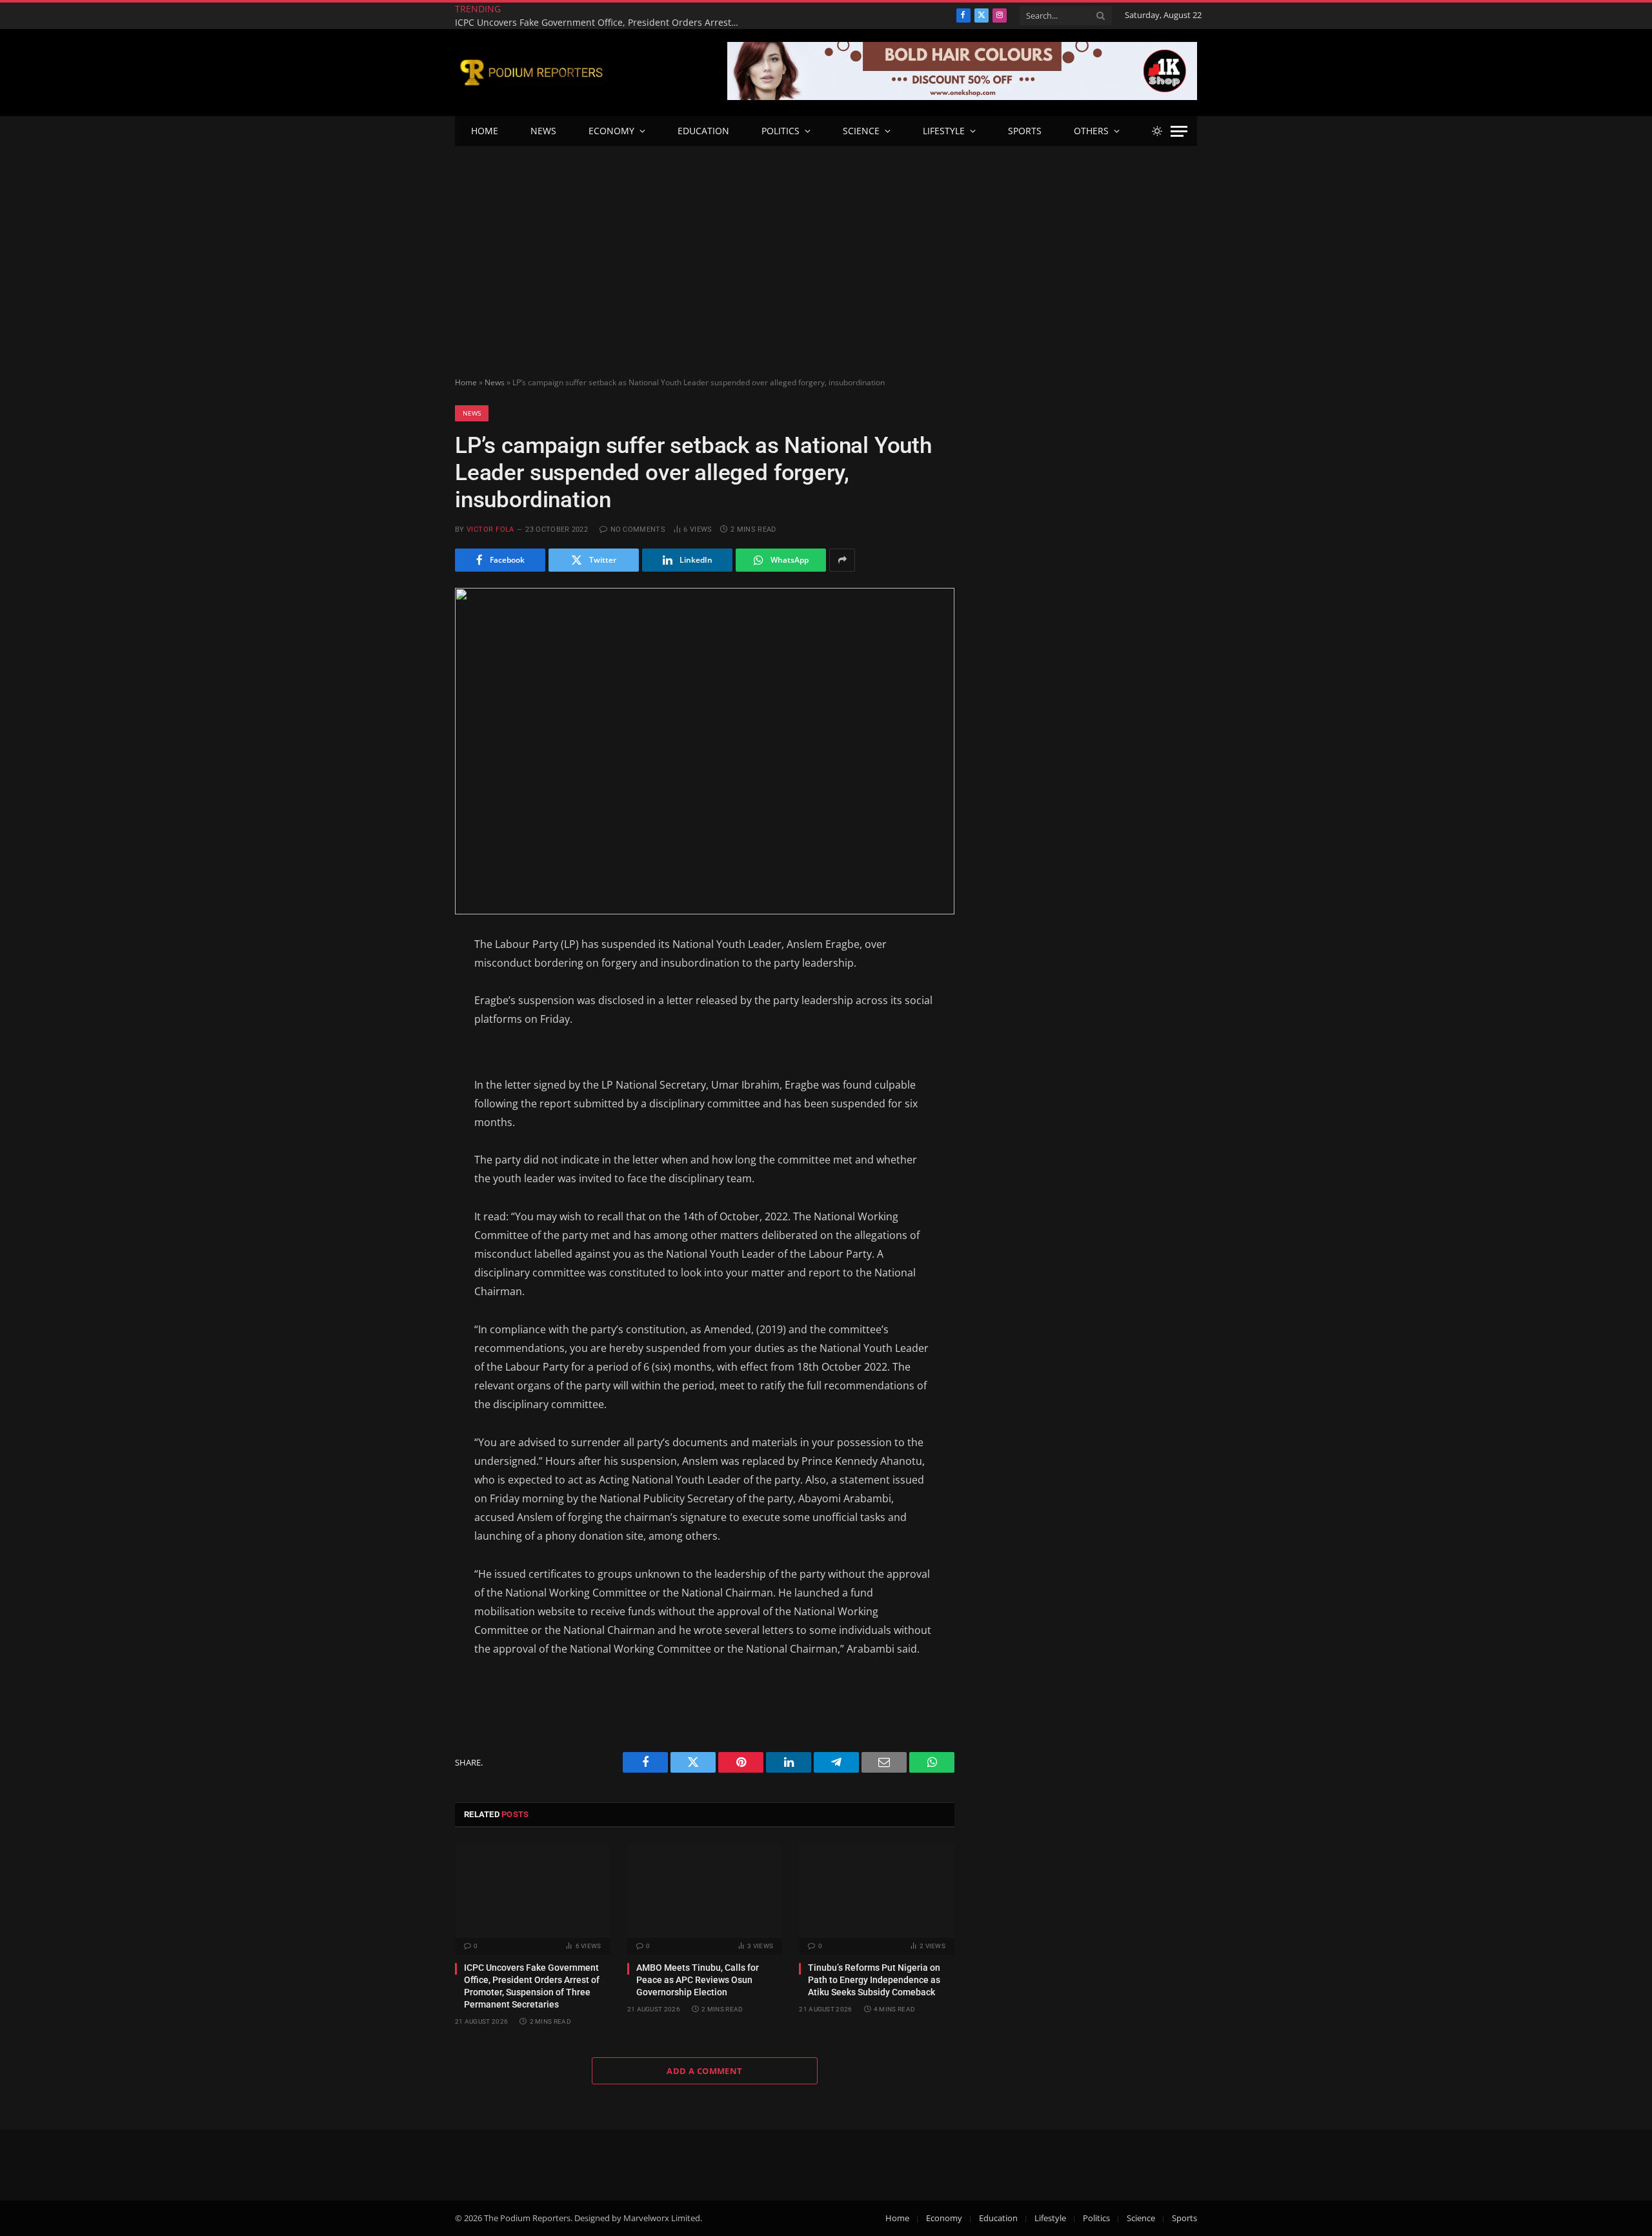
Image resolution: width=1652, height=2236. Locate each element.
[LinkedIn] (409, 1040)
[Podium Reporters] (531, 73)
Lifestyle (944, 131)
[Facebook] (409, 977)
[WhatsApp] (409, 1135)
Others (1091, 131)
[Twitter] (409, 1009)
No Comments (638, 529)
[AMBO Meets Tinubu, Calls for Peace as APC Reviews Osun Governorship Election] (705, 1892)
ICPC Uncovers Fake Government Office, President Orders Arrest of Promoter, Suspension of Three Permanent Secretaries (600, 23)
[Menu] (1179, 131)
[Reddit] (409, 1103)
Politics (781, 131)
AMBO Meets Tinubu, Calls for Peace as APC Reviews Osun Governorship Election (698, 1980)
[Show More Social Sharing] (842, 560)
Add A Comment (704, 2071)
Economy (611, 131)
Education (703, 131)
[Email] (409, 1072)
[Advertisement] (826, 243)
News (543, 131)
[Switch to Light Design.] (1157, 131)
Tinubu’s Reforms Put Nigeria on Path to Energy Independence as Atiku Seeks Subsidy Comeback (874, 1980)
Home (485, 131)
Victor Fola (490, 529)
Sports (1025, 131)
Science (861, 131)
